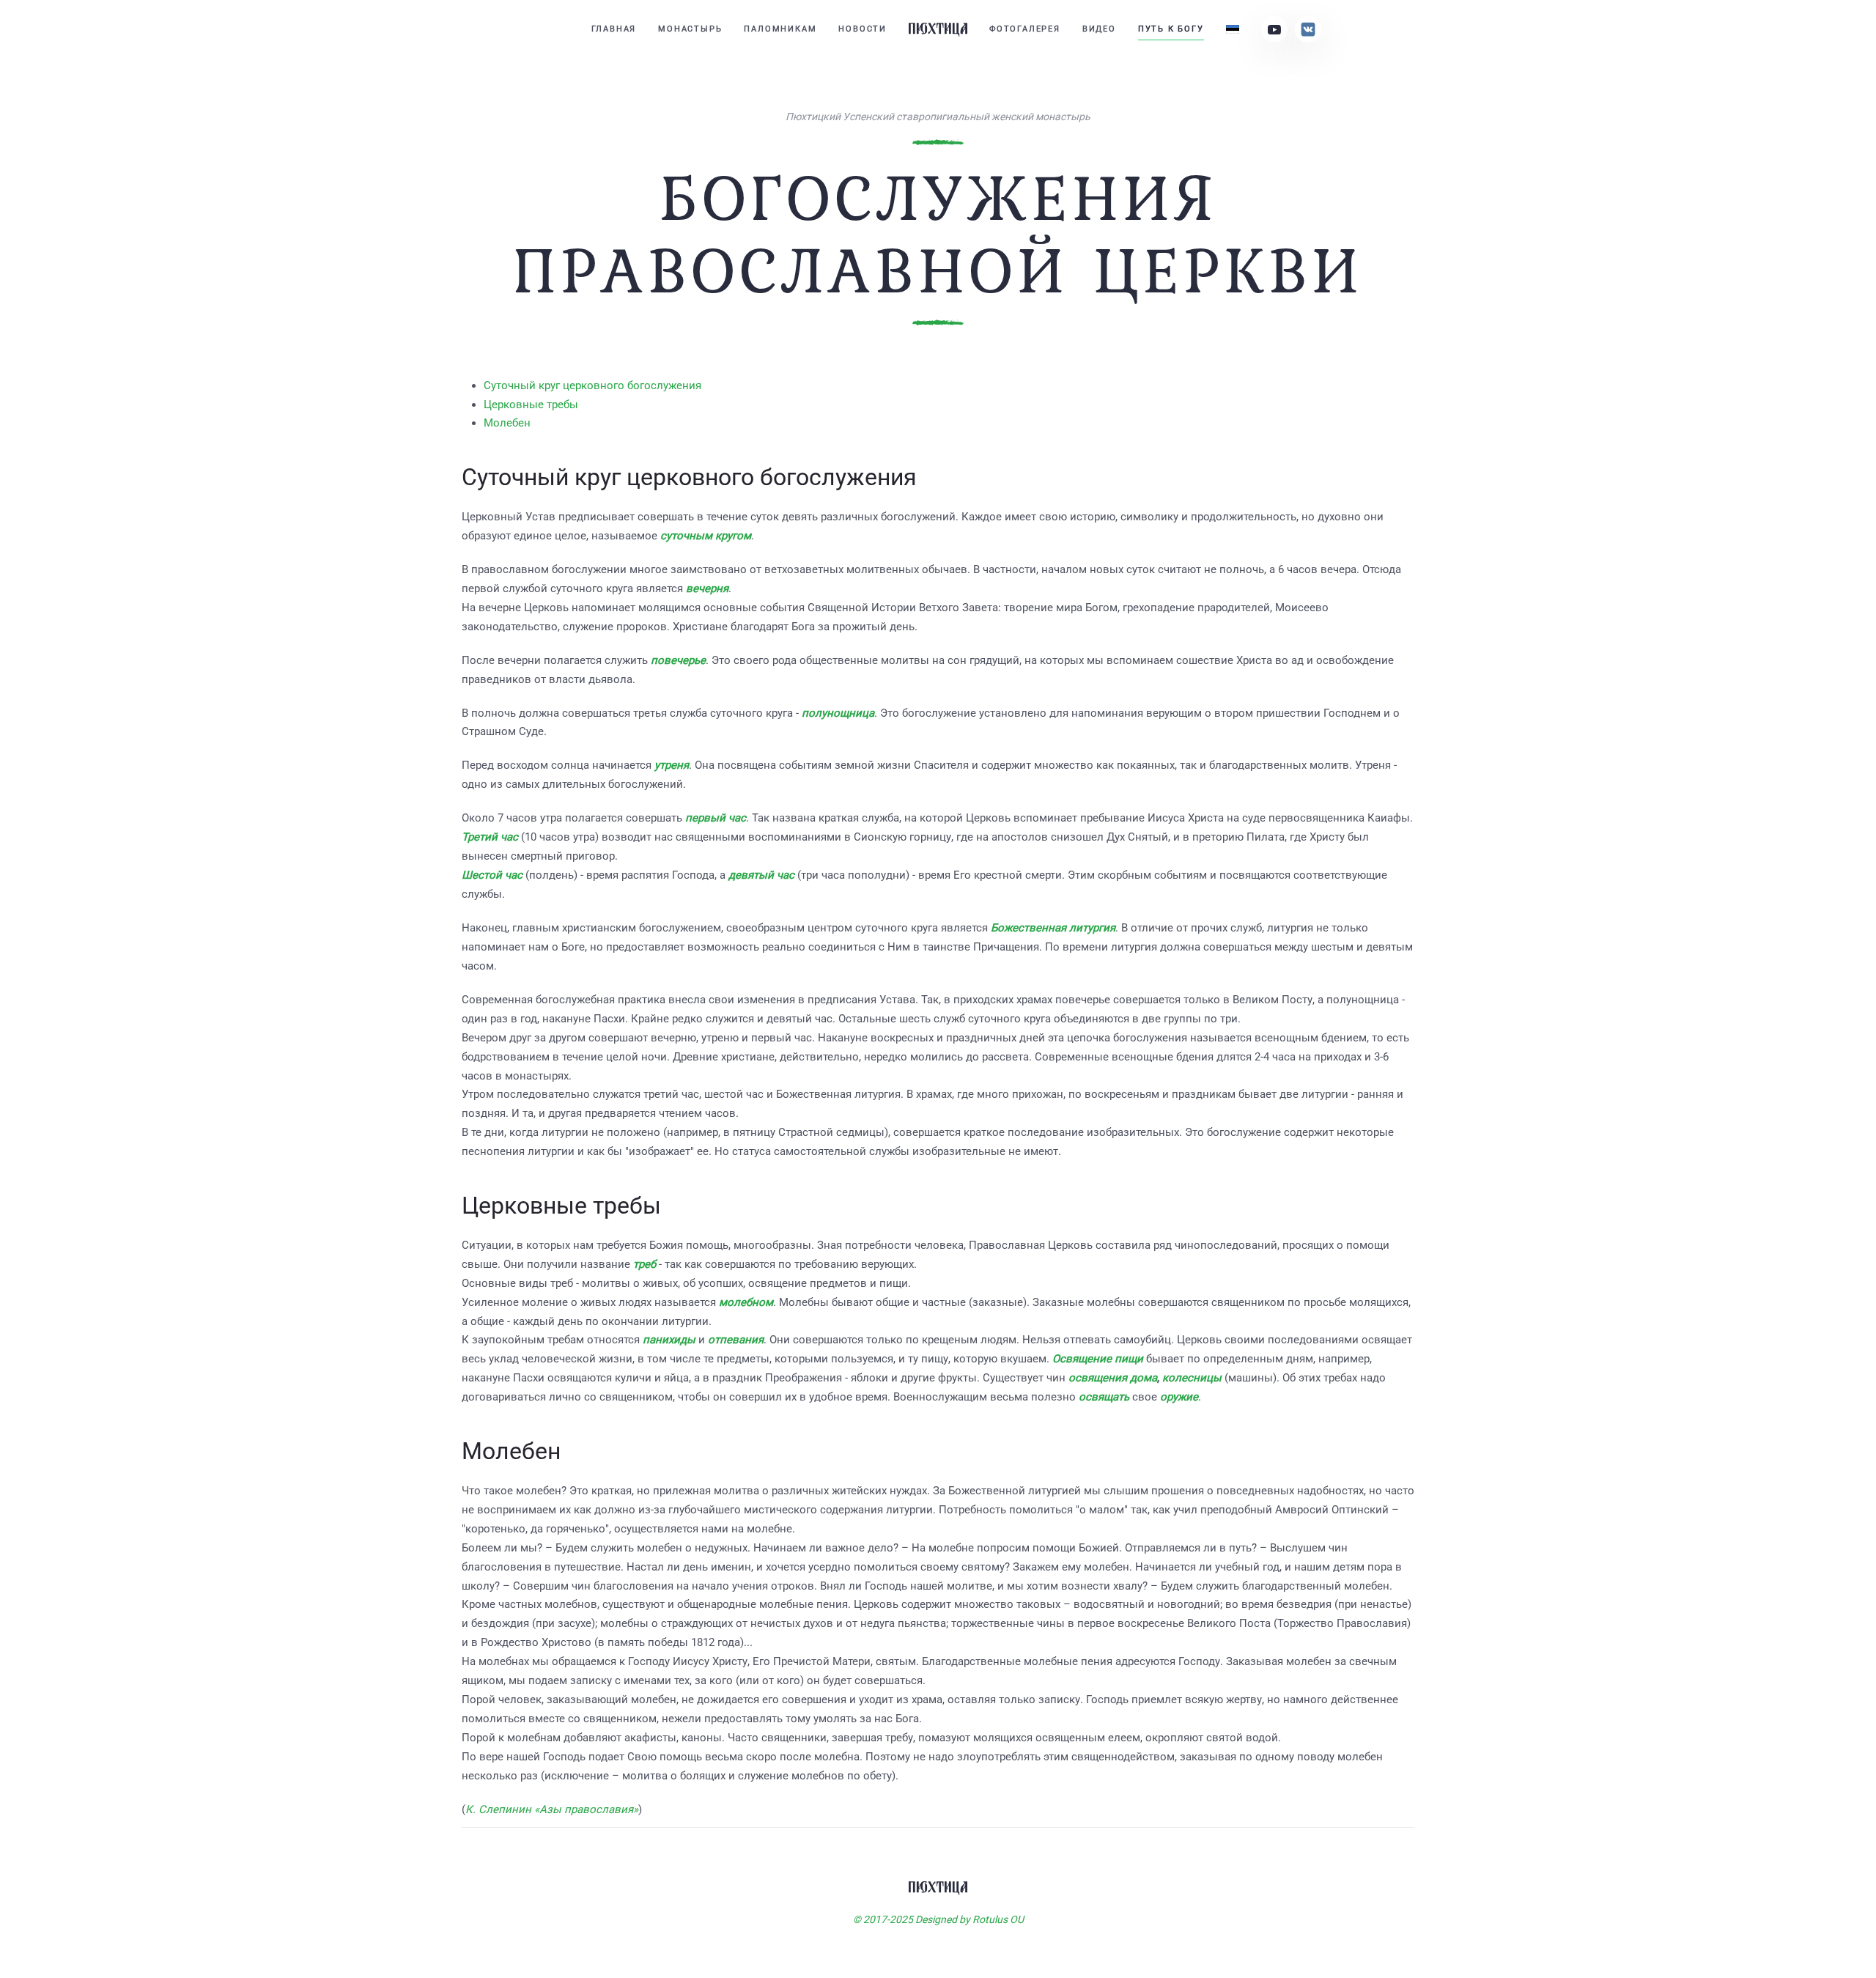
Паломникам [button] (780, 29)
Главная (614, 29)
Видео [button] (1099, 29)
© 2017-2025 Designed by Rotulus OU (938, 1919)
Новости (863, 29)
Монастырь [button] (690, 29)
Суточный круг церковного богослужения (592, 385)
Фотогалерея (1025, 29)
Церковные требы (531, 405)
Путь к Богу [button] (1171, 29)
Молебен (507, 423)
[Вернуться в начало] (938, 29)
